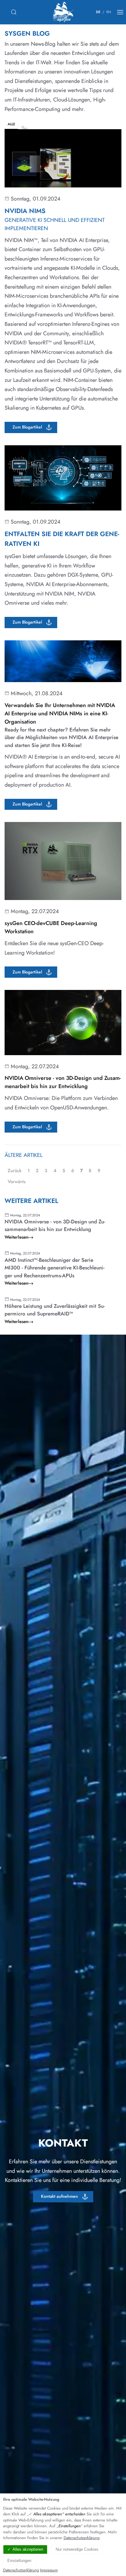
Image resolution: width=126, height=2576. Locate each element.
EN (109, 12)
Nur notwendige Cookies (77, 2549)
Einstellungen (19, 2561)
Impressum (49, 2570)
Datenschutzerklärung (82, 2538)
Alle (11, 124)
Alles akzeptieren (28, 2549)
